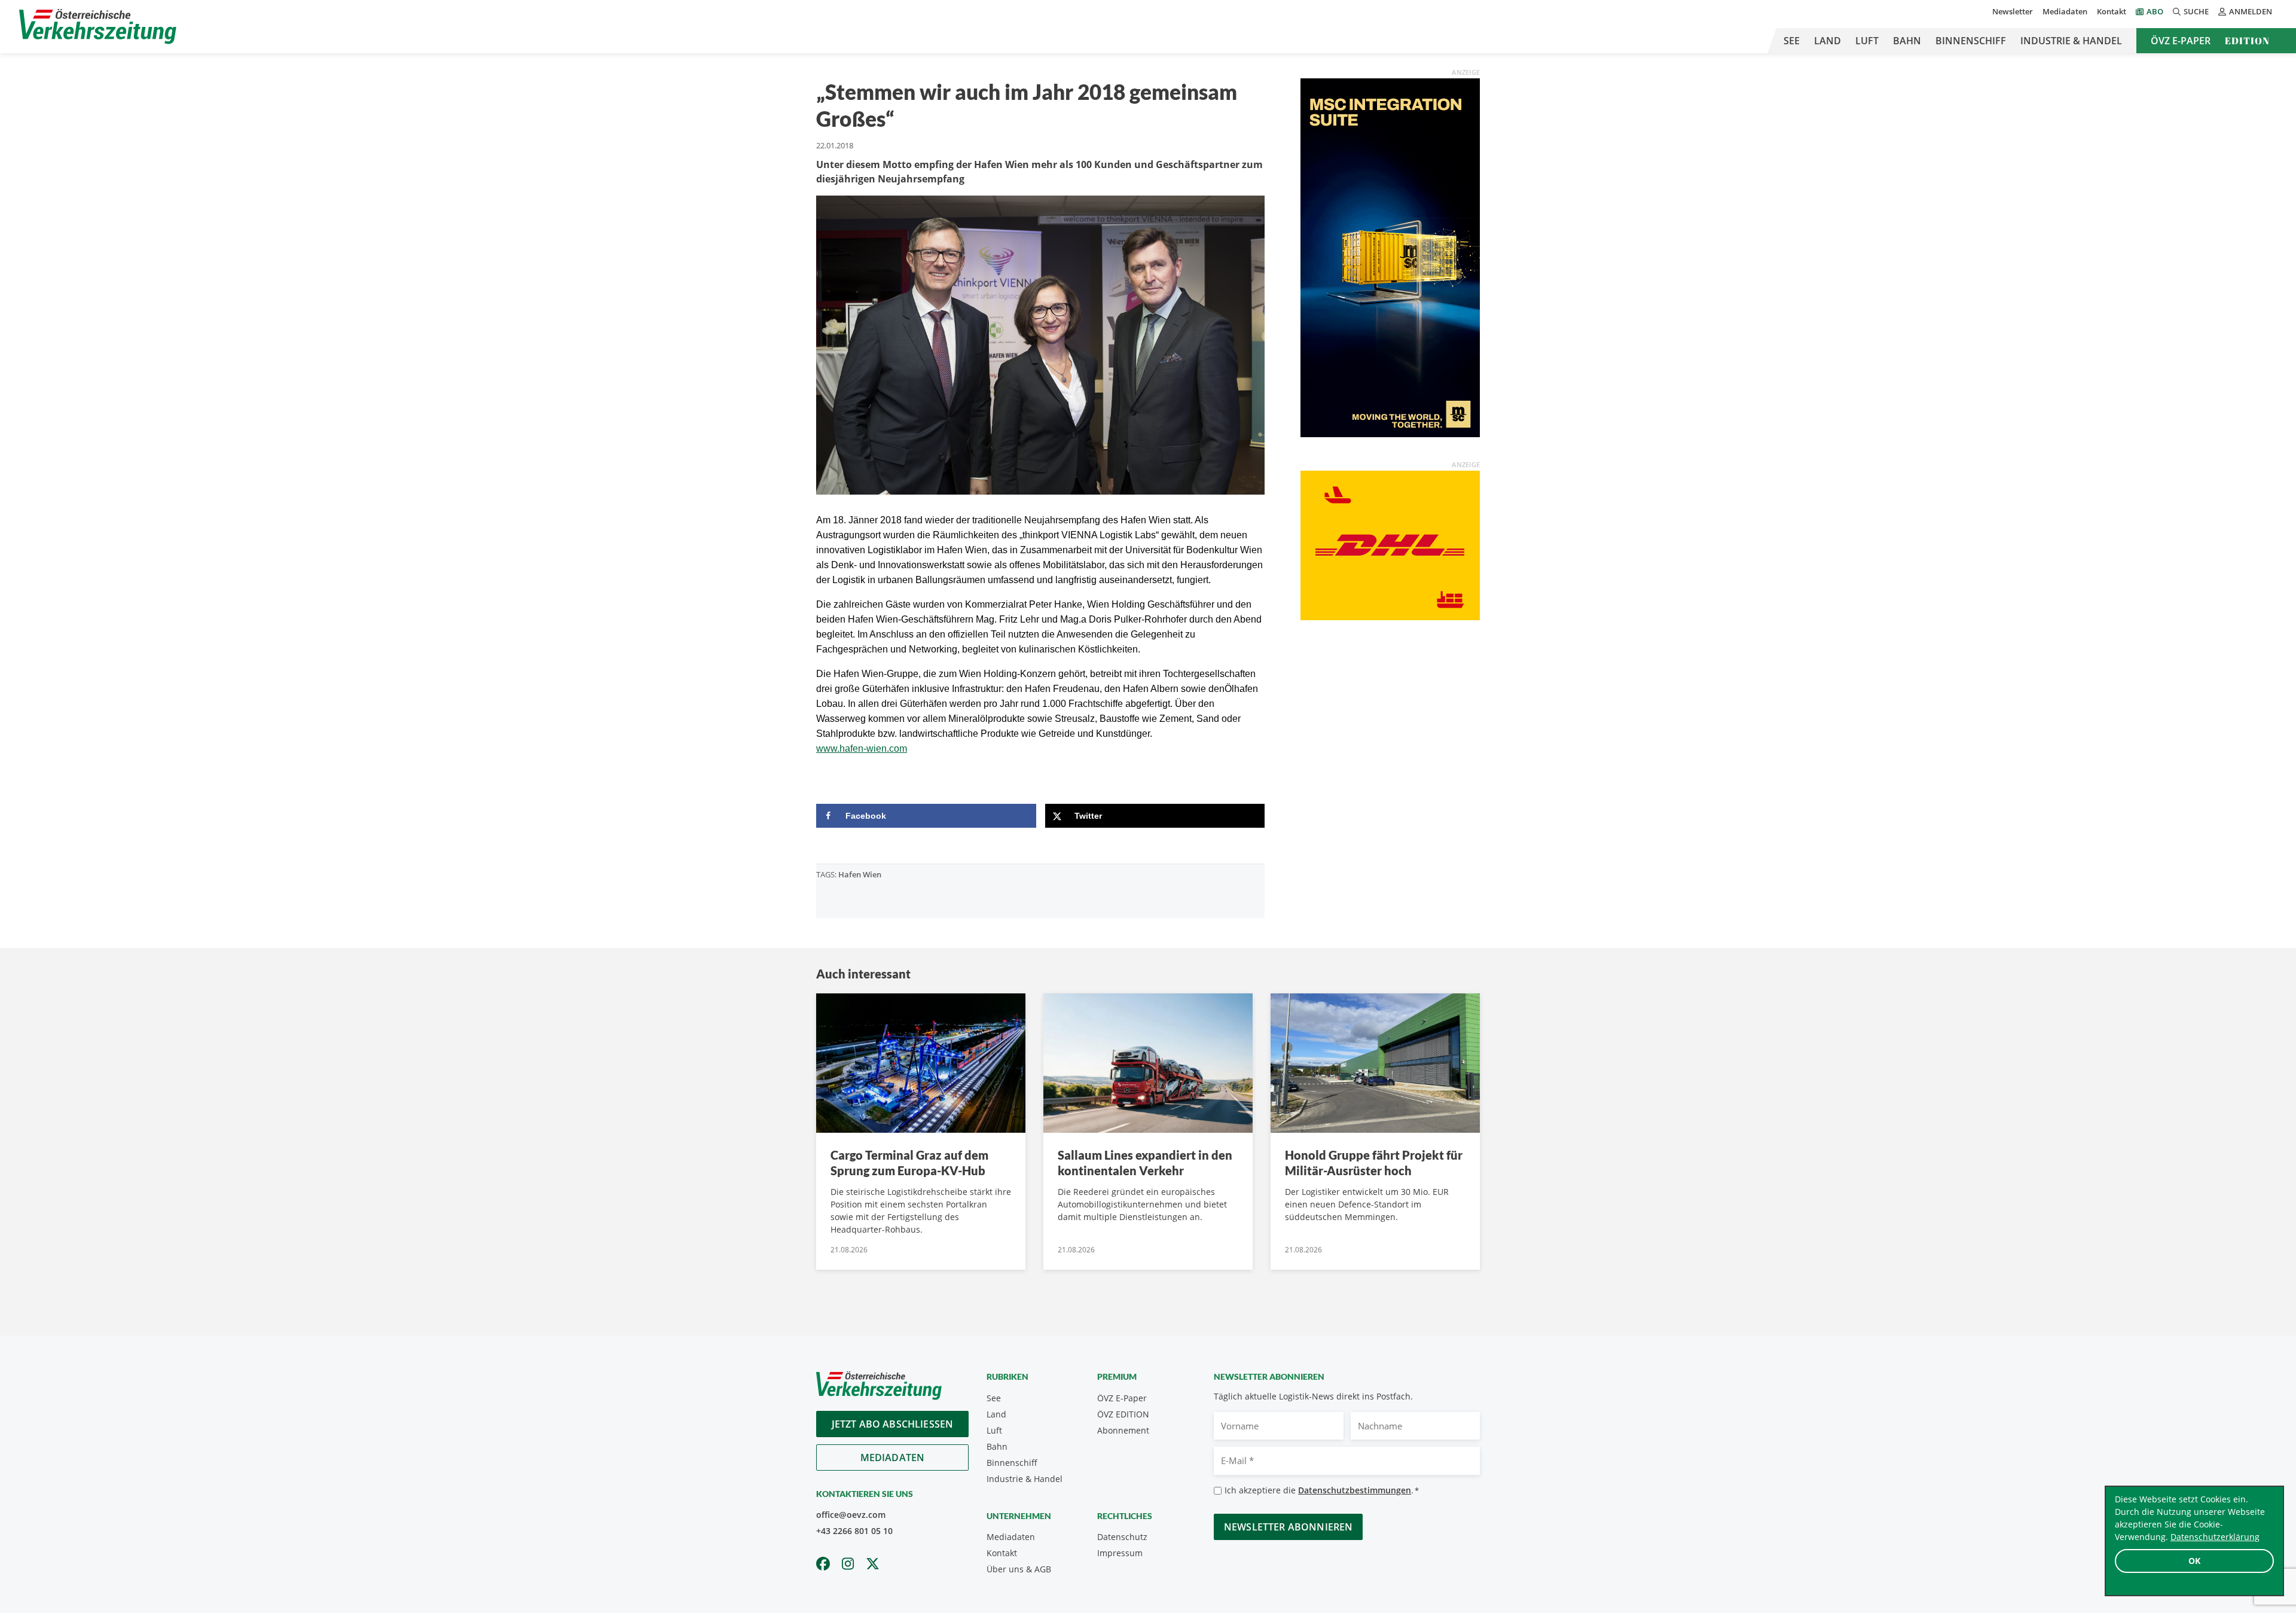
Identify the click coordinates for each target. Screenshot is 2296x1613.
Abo (2155, 11)
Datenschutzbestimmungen (1355, 1490)
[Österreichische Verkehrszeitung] (98, 27)
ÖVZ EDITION (1123, 1414)
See (1792, 41)
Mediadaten (2065, 11)
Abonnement (1123, 1430)
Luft (1867, 41)
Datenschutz (1122, 1537)
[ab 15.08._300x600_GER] (1390, 257)
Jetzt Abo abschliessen (893, 1424)
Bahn (1907, 41)
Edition (2247, 41)
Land (1828, 41)
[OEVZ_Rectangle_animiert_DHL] (1390, 544)
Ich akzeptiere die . (1322, 1490)
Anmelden (2251, 11)
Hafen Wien (860, 874)
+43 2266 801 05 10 (854, 1531)
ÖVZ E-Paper (2181, 41)
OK (2194, 1561)
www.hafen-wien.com (862, 748)
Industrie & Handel (2071, 41)
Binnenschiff (1971, 41)
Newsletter (2013, 11)
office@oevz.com (851, 1515)
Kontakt (2112, 11)
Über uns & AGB (1019, 1569)
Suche (2196, 11)
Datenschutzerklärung (2215, 1537)
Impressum (1120, 1553)
